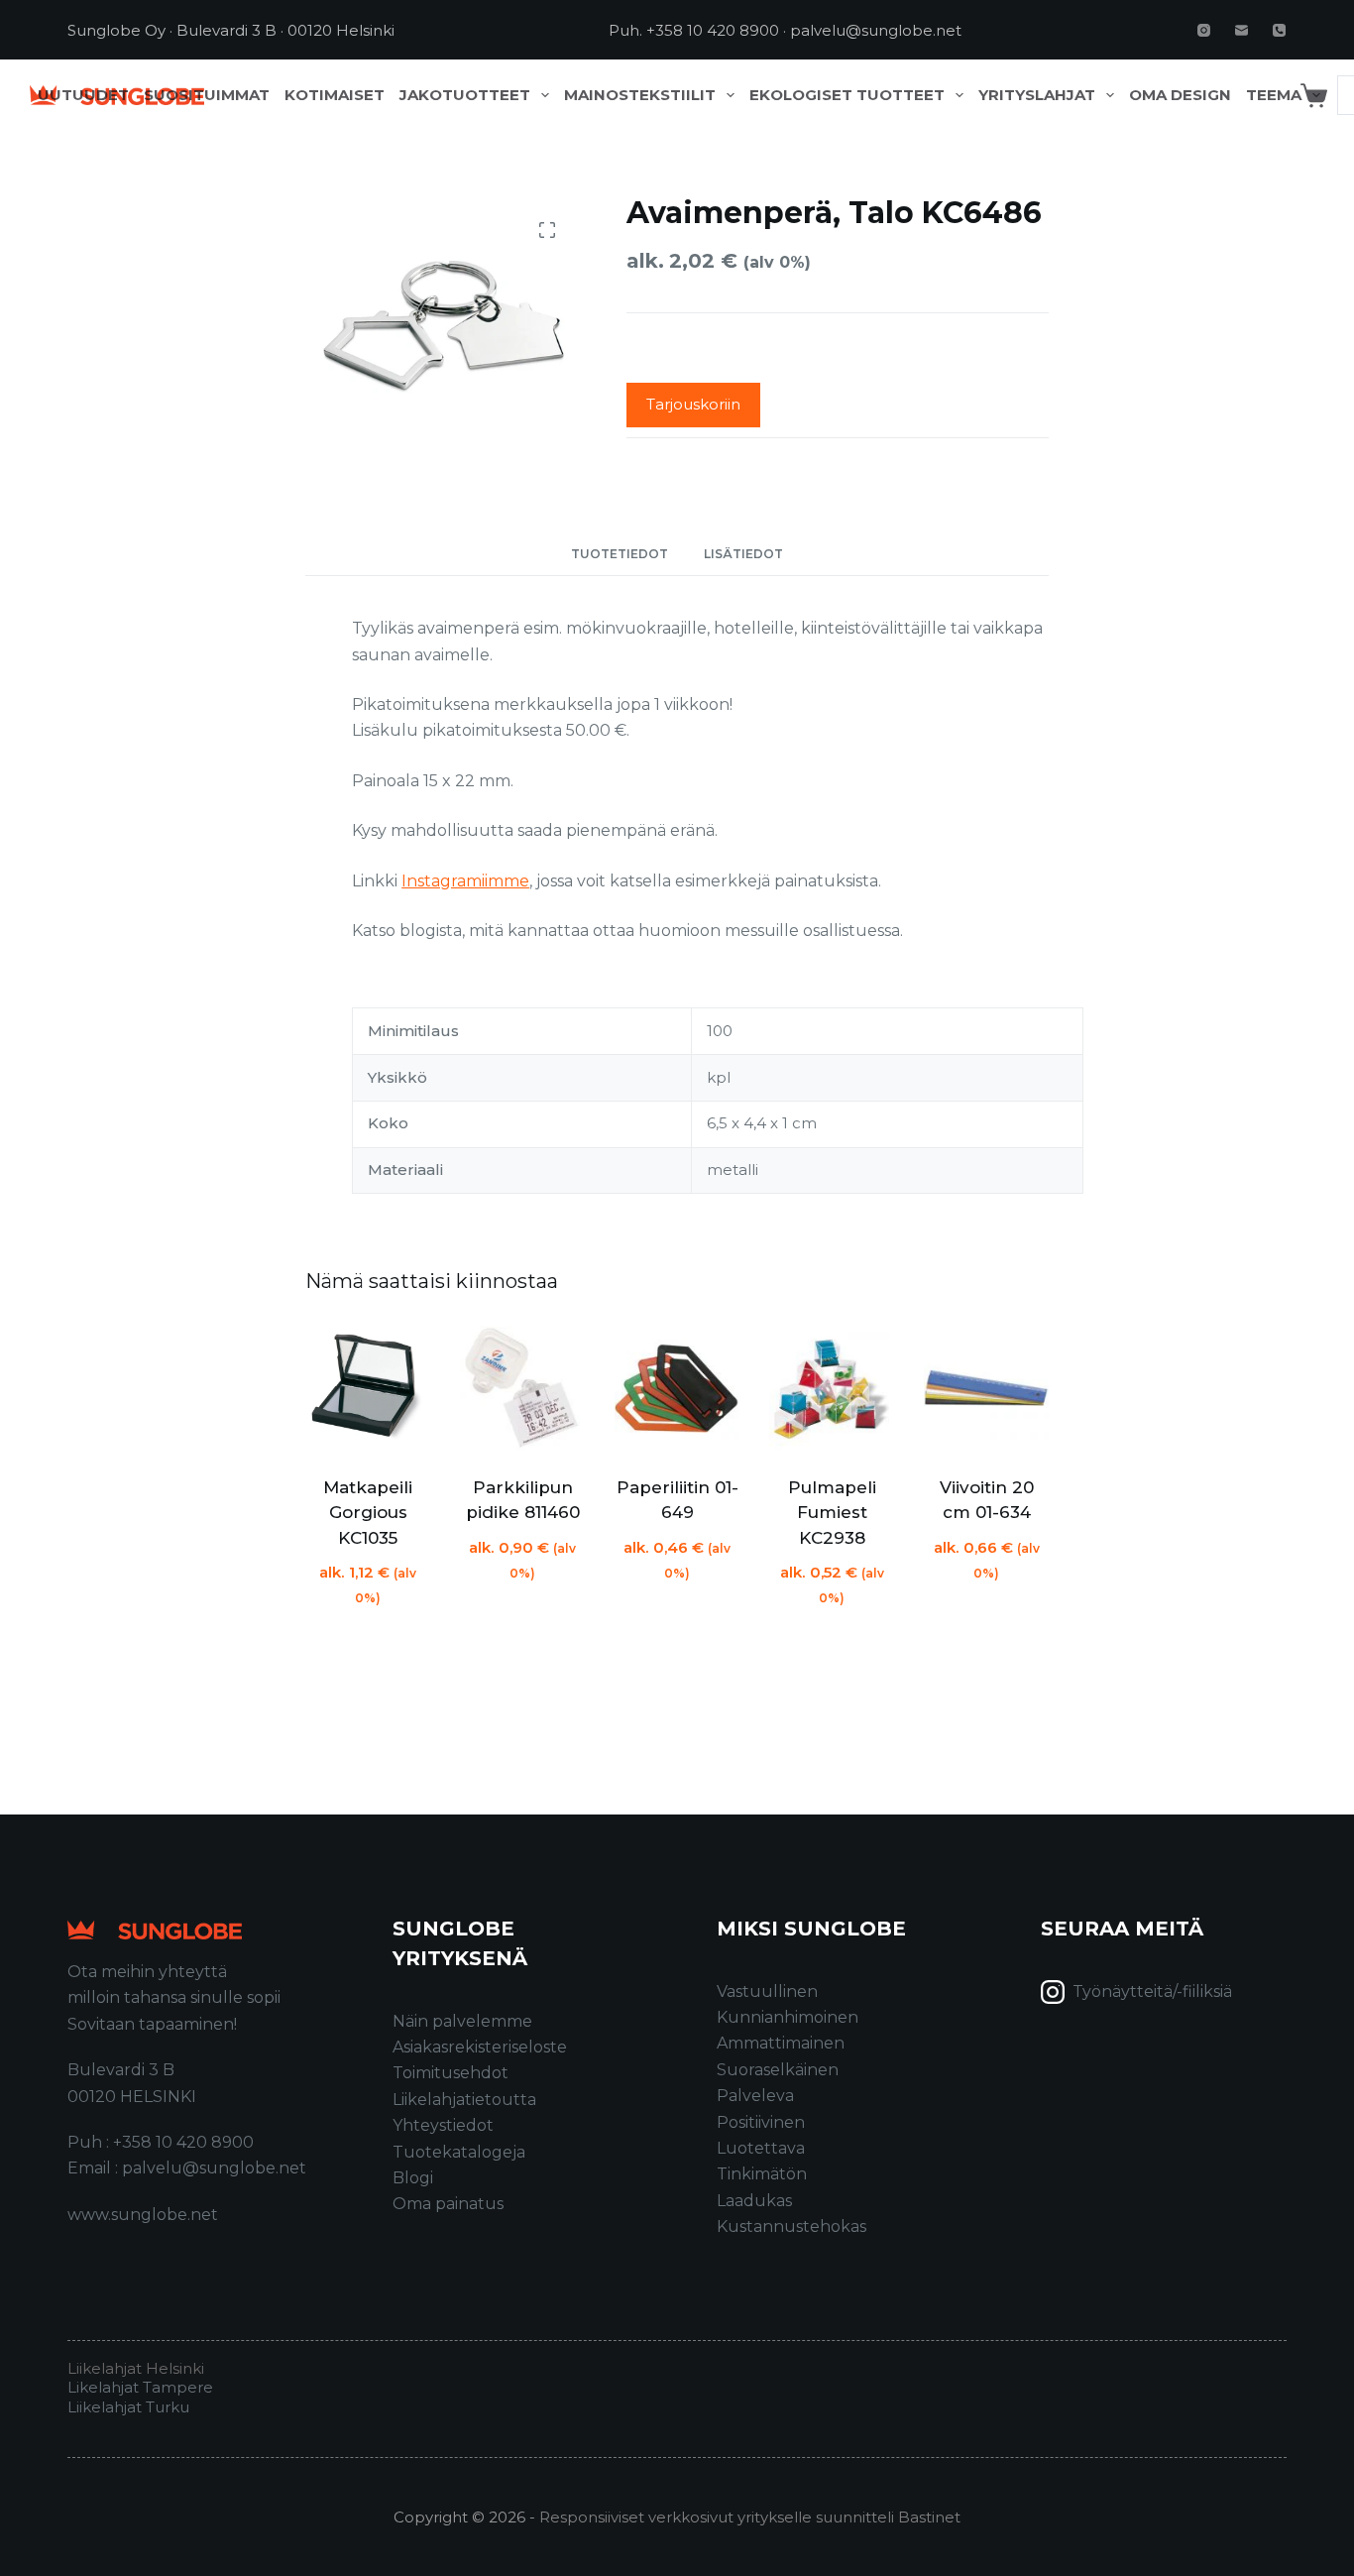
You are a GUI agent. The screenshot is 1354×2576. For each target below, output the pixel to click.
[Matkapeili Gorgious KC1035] (368, 1388)
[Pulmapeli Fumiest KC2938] (832, 1388)
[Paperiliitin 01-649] (677, 1388)
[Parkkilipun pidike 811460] (522, 1388)
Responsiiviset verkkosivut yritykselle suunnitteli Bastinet (750, 2517)
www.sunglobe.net (143, 2215)
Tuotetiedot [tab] (620, 554)
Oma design (1180, 95)
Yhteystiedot (443, 2125)
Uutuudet (83, 95)
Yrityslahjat (1037, 95)
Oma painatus (448, 2204)
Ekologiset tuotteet (847, 95)
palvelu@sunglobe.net (876, 30)
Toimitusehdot (451, 2073)
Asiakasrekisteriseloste (480, 2047)
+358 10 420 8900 (713, 30)
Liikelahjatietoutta (464, 2100)
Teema (1274, 95)
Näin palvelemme (462, 2021)
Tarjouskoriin (693, 404)
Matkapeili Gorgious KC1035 (368, 1513)
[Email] (1241, 30)
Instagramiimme (465, 881)
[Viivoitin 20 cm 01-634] (986, 1388)
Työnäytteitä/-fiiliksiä (1152, 1991)
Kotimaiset (335, 95)
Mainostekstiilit (640, 95)
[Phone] (1279, 30)
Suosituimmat (207, 95)
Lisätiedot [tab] (743, 554)
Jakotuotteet (465, 95)
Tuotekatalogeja (459, 2152)
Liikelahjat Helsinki (136, 2368)
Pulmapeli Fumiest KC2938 (832, 1513)
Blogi (413, 2178)
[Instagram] (1204, 30)
